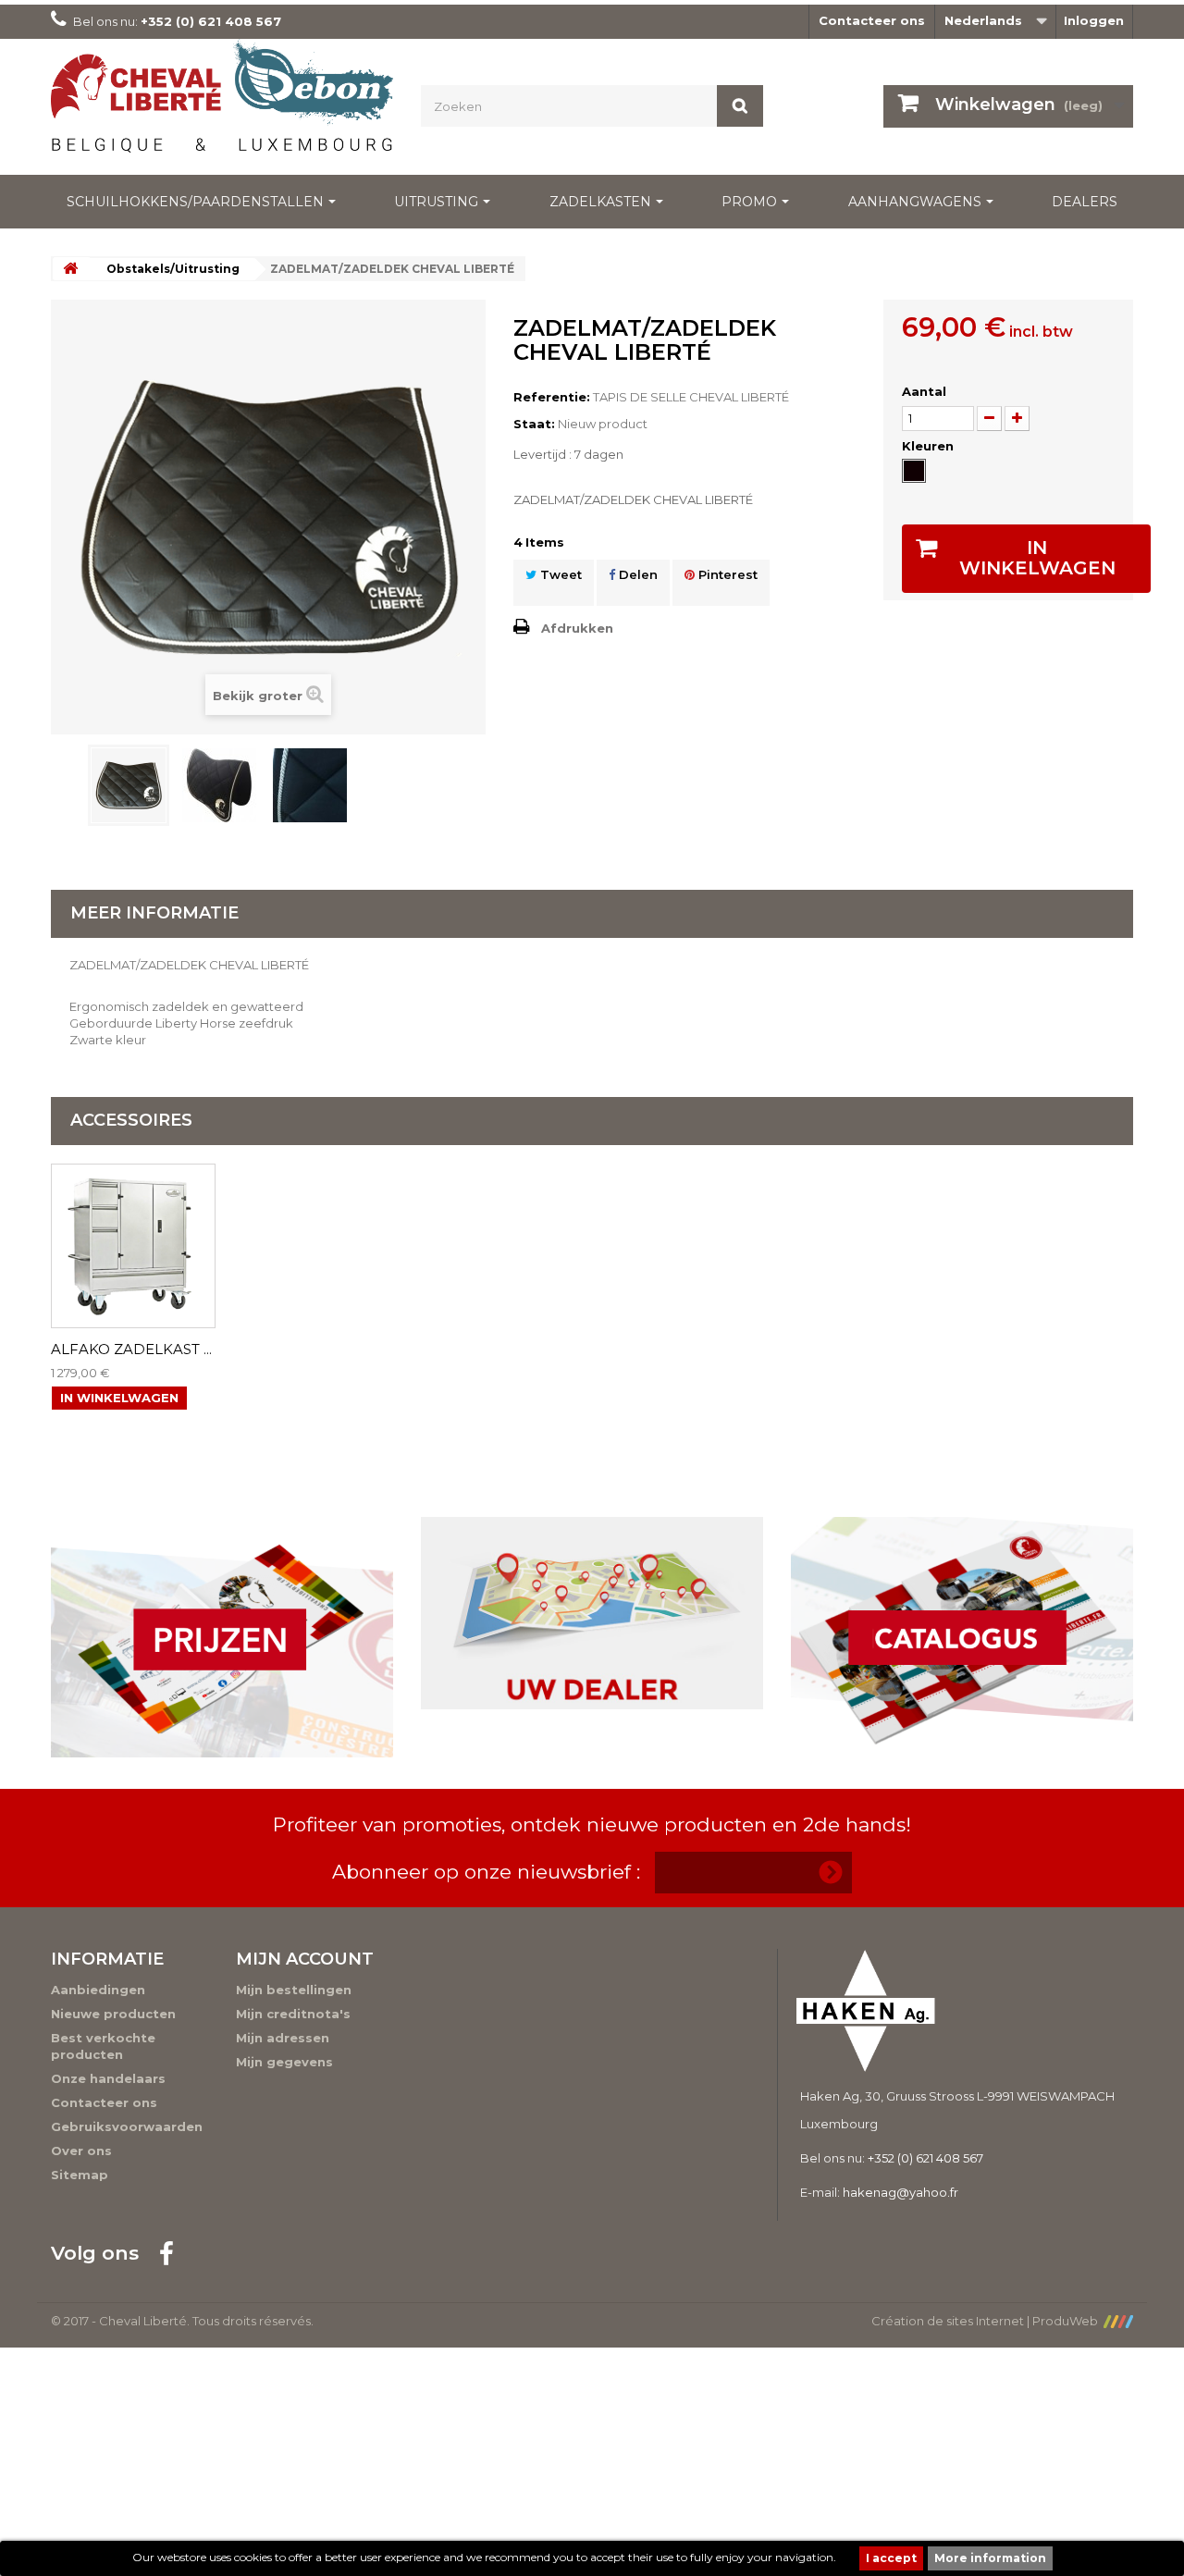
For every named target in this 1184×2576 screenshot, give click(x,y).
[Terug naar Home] (70, 269)
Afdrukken (577, 628)
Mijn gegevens (284, 2062)
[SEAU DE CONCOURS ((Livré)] (129, 785)
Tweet (559, 574)
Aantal (924, 391)
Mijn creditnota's (293, 2014)
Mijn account (305, 1959)
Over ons (81, 2151)
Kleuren (930, 446)
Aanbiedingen (98, 1990)
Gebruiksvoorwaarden (127, 2126)
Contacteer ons (872, 20)
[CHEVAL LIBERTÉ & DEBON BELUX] (222, 102)
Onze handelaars (108, 2078)
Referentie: (552, 397)
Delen (636, 574)
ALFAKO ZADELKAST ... (131, 1350)
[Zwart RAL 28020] (914, 471)
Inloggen (1094, 20)
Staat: (534, 424)
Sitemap (80, 2175)
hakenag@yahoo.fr (900, 2192)
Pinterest (726, 574)
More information (990, 2558)
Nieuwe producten (113, 2014)
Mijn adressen (283, 2038)
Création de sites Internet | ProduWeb (987, 2321)
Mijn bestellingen (294, 1990)
